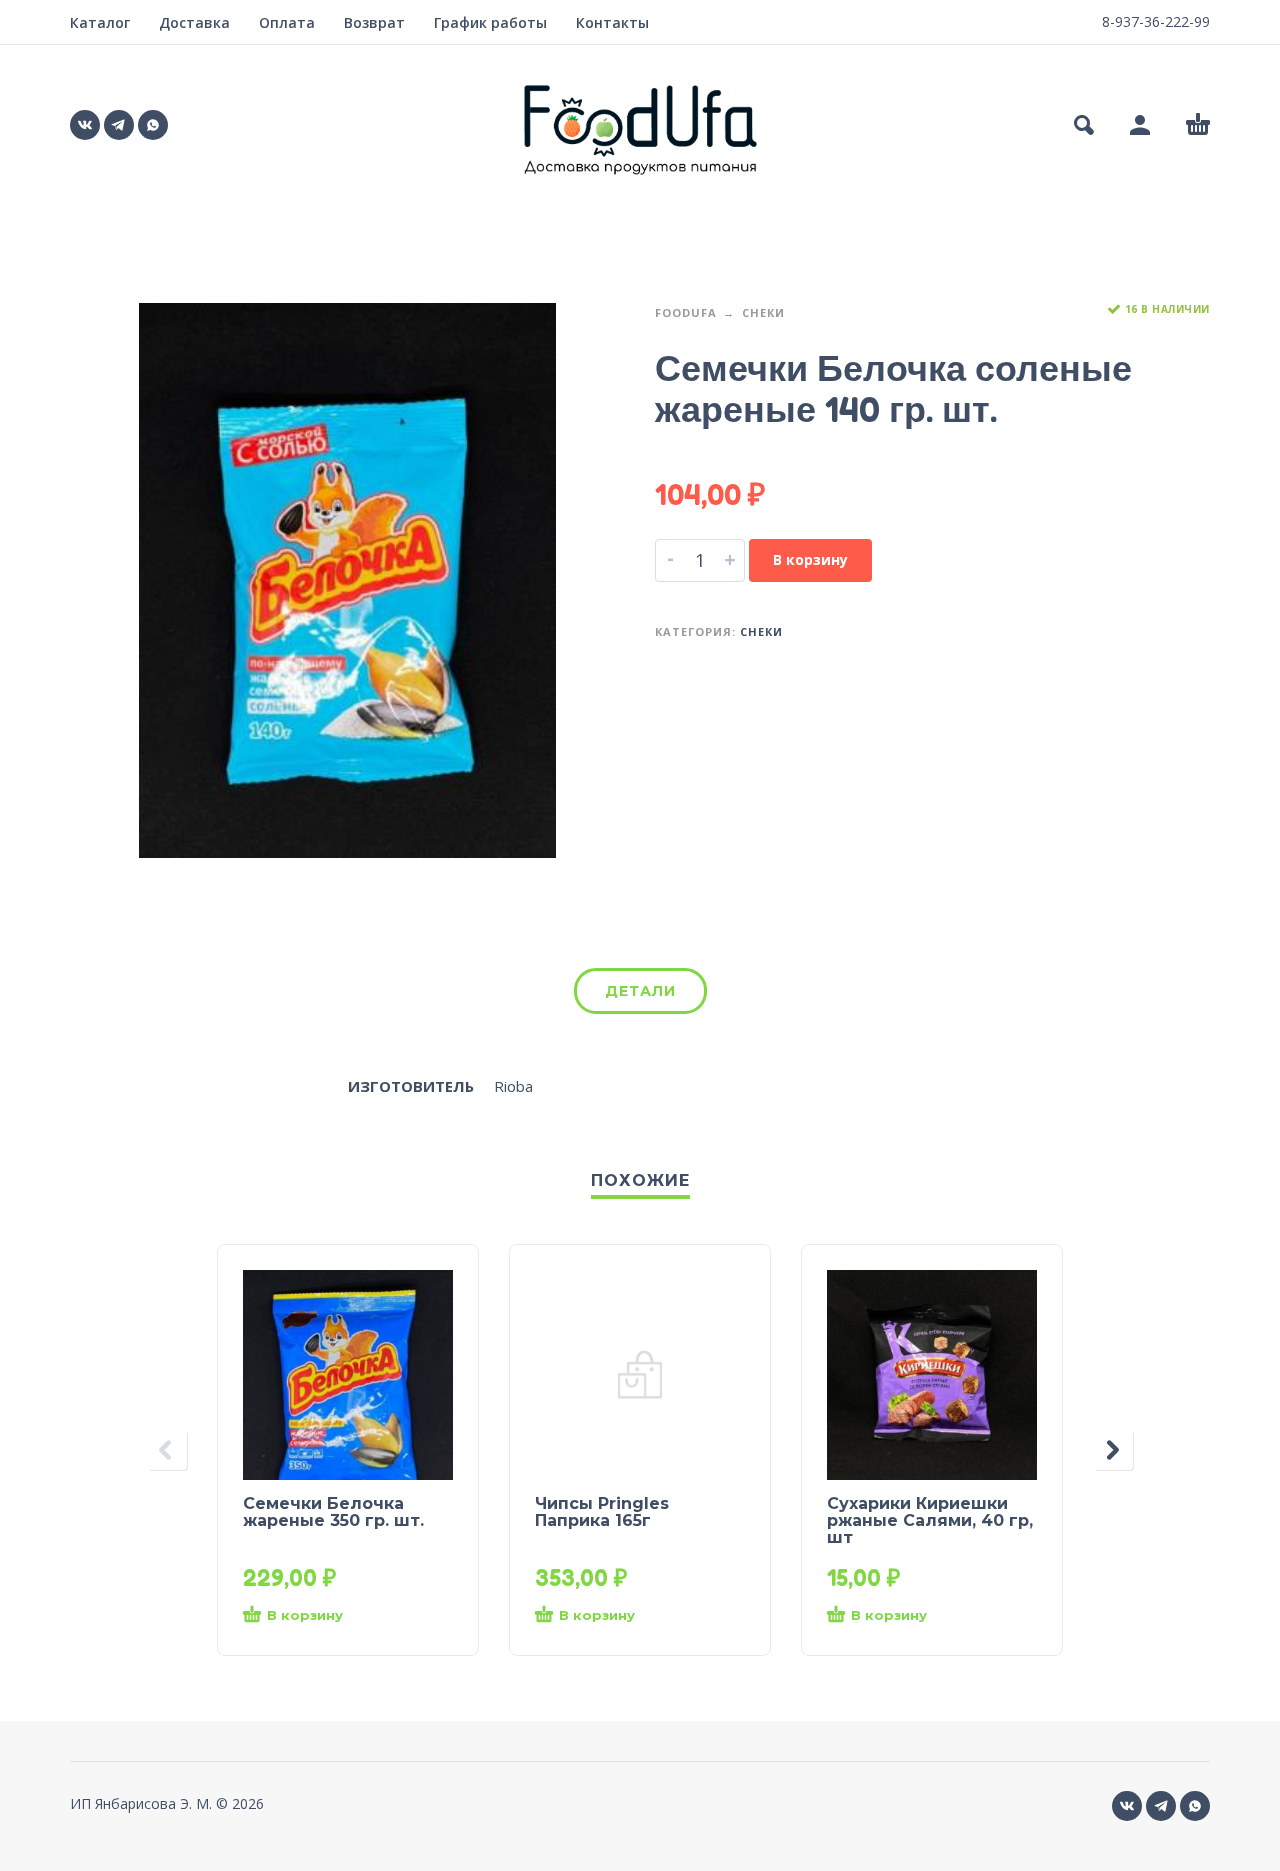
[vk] (85, 125)
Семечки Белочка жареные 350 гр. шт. (333, 1512)
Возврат (374, 22)
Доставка (194, 22)
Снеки (763, 312)
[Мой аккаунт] (1140, 125)
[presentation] (167, 1450)
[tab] (640, 995)
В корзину (810, 559)
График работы (490, 22)
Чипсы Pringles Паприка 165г (602, 1512)
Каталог (100, 22)
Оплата (287, 22)
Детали (640, 991)
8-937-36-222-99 (1156, 21)
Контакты (612, 22)
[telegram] (119, 125)
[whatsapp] (153, 125)
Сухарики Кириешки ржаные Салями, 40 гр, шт (930, 1520)
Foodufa (686, 312)
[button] (1084, 125)
